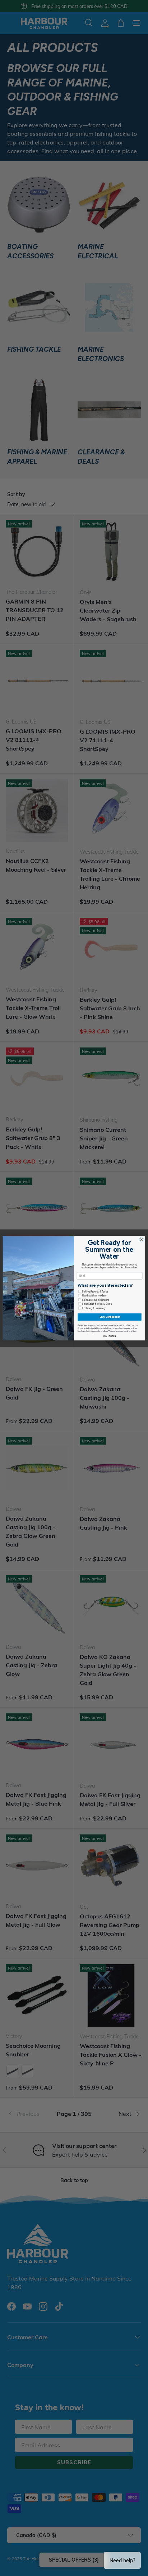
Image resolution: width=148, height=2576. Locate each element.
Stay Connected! (110, 1317)
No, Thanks (110, 1336)
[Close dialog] (142, 1240)
